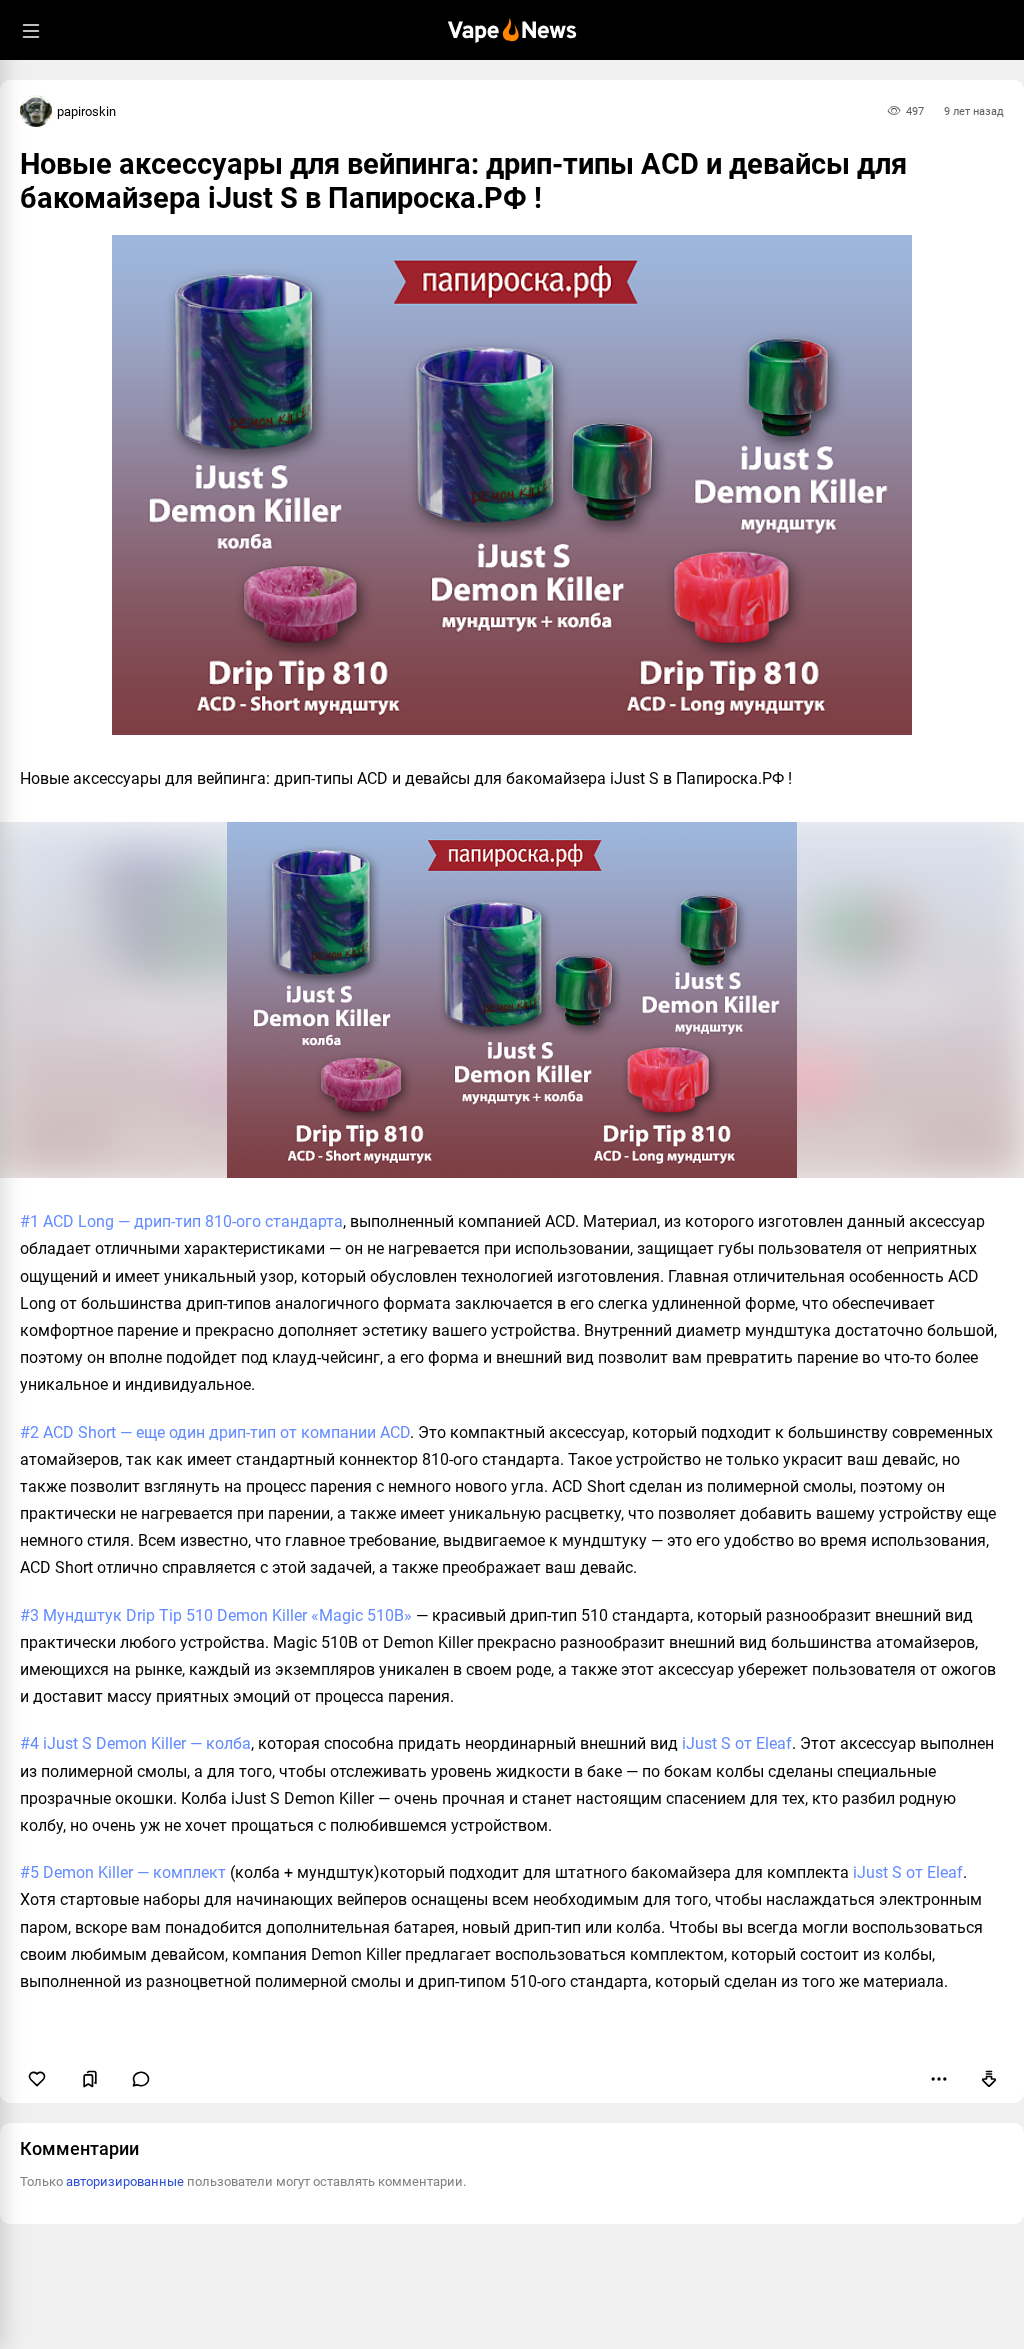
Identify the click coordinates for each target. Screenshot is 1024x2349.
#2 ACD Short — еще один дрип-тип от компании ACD (215, 1432)
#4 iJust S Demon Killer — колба (135, 1743)
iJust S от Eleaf (737, 1743)
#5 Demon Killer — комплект (123, 1872)
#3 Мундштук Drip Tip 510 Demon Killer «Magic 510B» (216, 1615)
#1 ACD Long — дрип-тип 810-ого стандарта (181, 1221)
